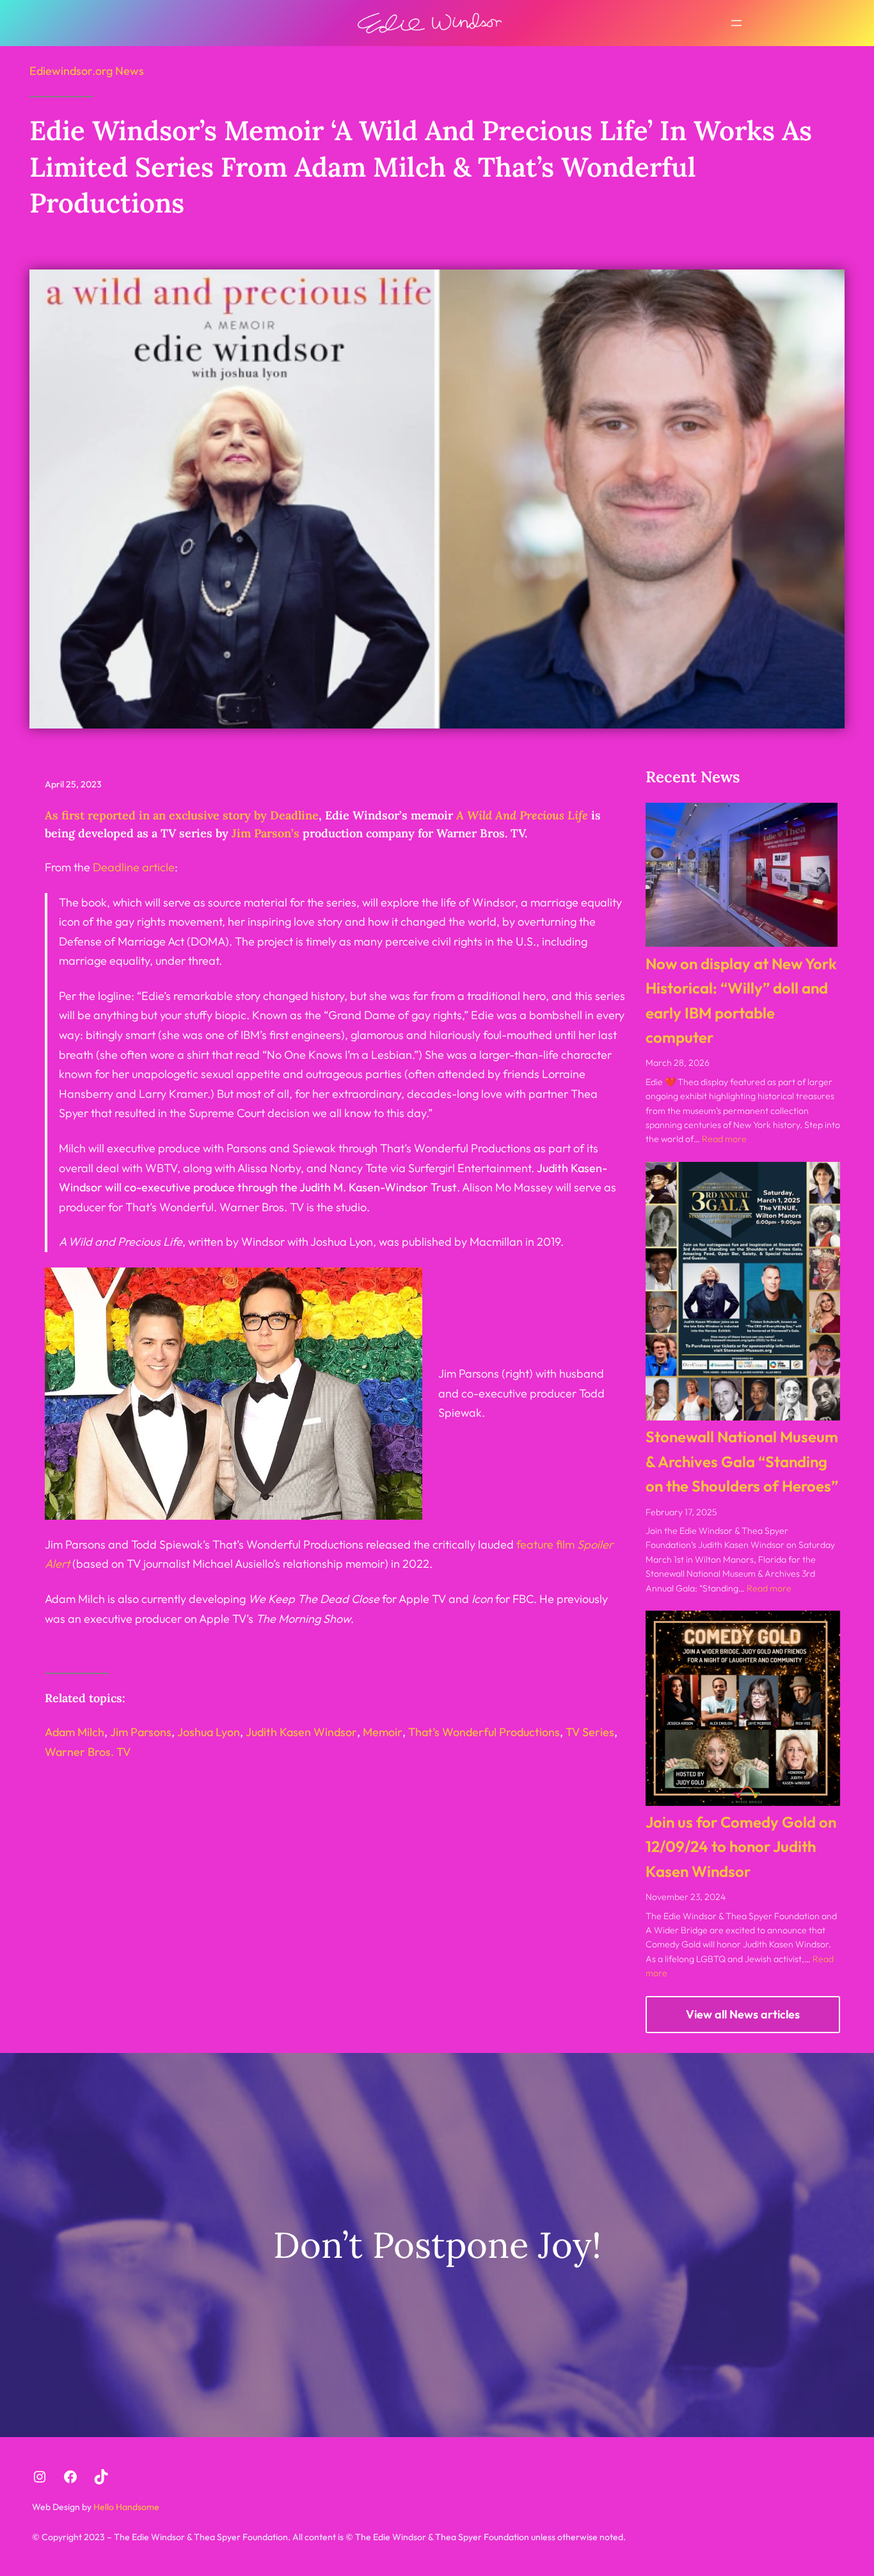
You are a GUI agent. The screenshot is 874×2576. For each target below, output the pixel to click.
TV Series (590, 1732)
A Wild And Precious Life (522, 815)
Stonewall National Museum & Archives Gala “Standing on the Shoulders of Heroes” (742, 1461)
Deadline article (134, 867)
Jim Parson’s (266, 833)
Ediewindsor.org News (87, 71)
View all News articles (743, 2014)
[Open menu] (736, 23)
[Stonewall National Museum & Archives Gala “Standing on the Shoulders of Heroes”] (743, 1291)
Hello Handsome (125, 2507)
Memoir (383, 1732)
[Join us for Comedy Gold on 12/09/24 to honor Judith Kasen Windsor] (743, 1708)
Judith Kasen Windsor (301, 1732)
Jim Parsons (141, 1732)
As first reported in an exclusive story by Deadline (182, 815)
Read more (724, 1139)
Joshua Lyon (209, 1732)
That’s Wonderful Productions (484, 1732)
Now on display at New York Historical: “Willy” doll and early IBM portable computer (741, 1000)
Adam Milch (75, 1732)
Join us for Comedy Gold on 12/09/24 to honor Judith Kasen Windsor (741, 1847)
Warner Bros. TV (88, 1752)
